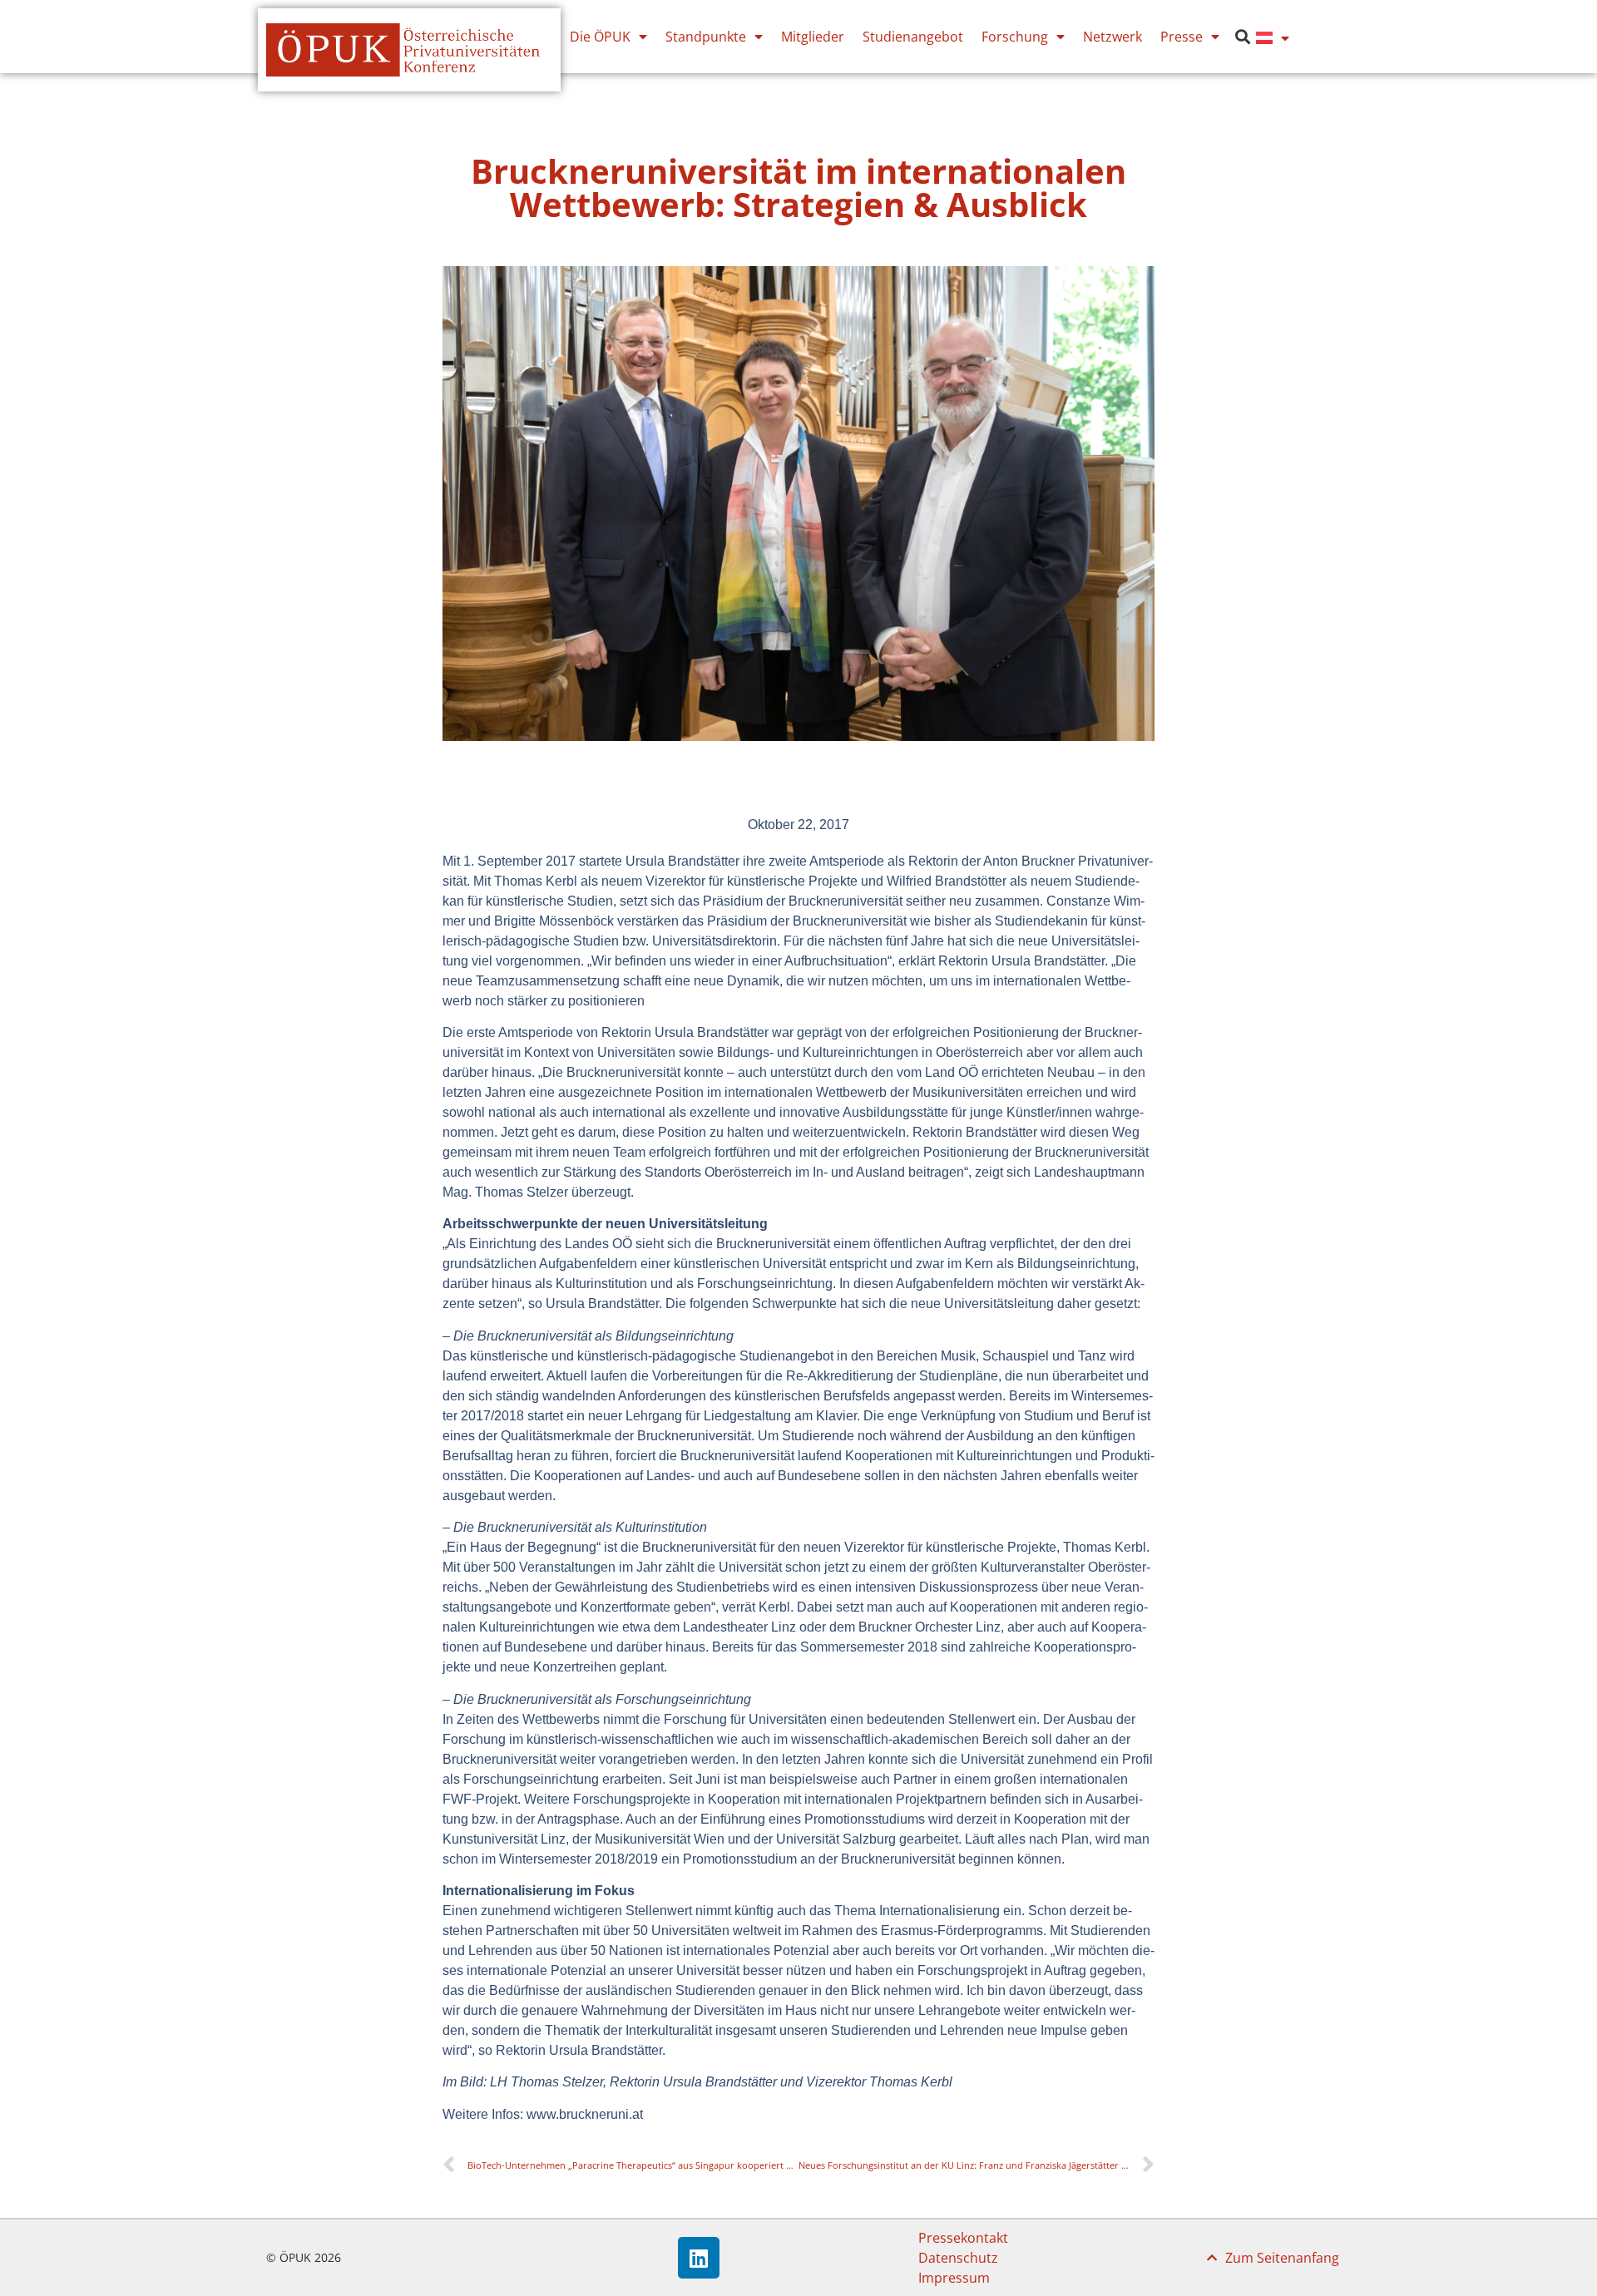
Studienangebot (913, 37)
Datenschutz (958, 2258)
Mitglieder (813, 37)
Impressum (954, 2278)
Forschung (1015, 37)
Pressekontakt (963, 2238)
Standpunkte (706, 37)
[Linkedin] (699, 2258)
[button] (1242, 37)
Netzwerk (1112, 37)
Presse (1182, 37)
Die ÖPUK (600, 37)
